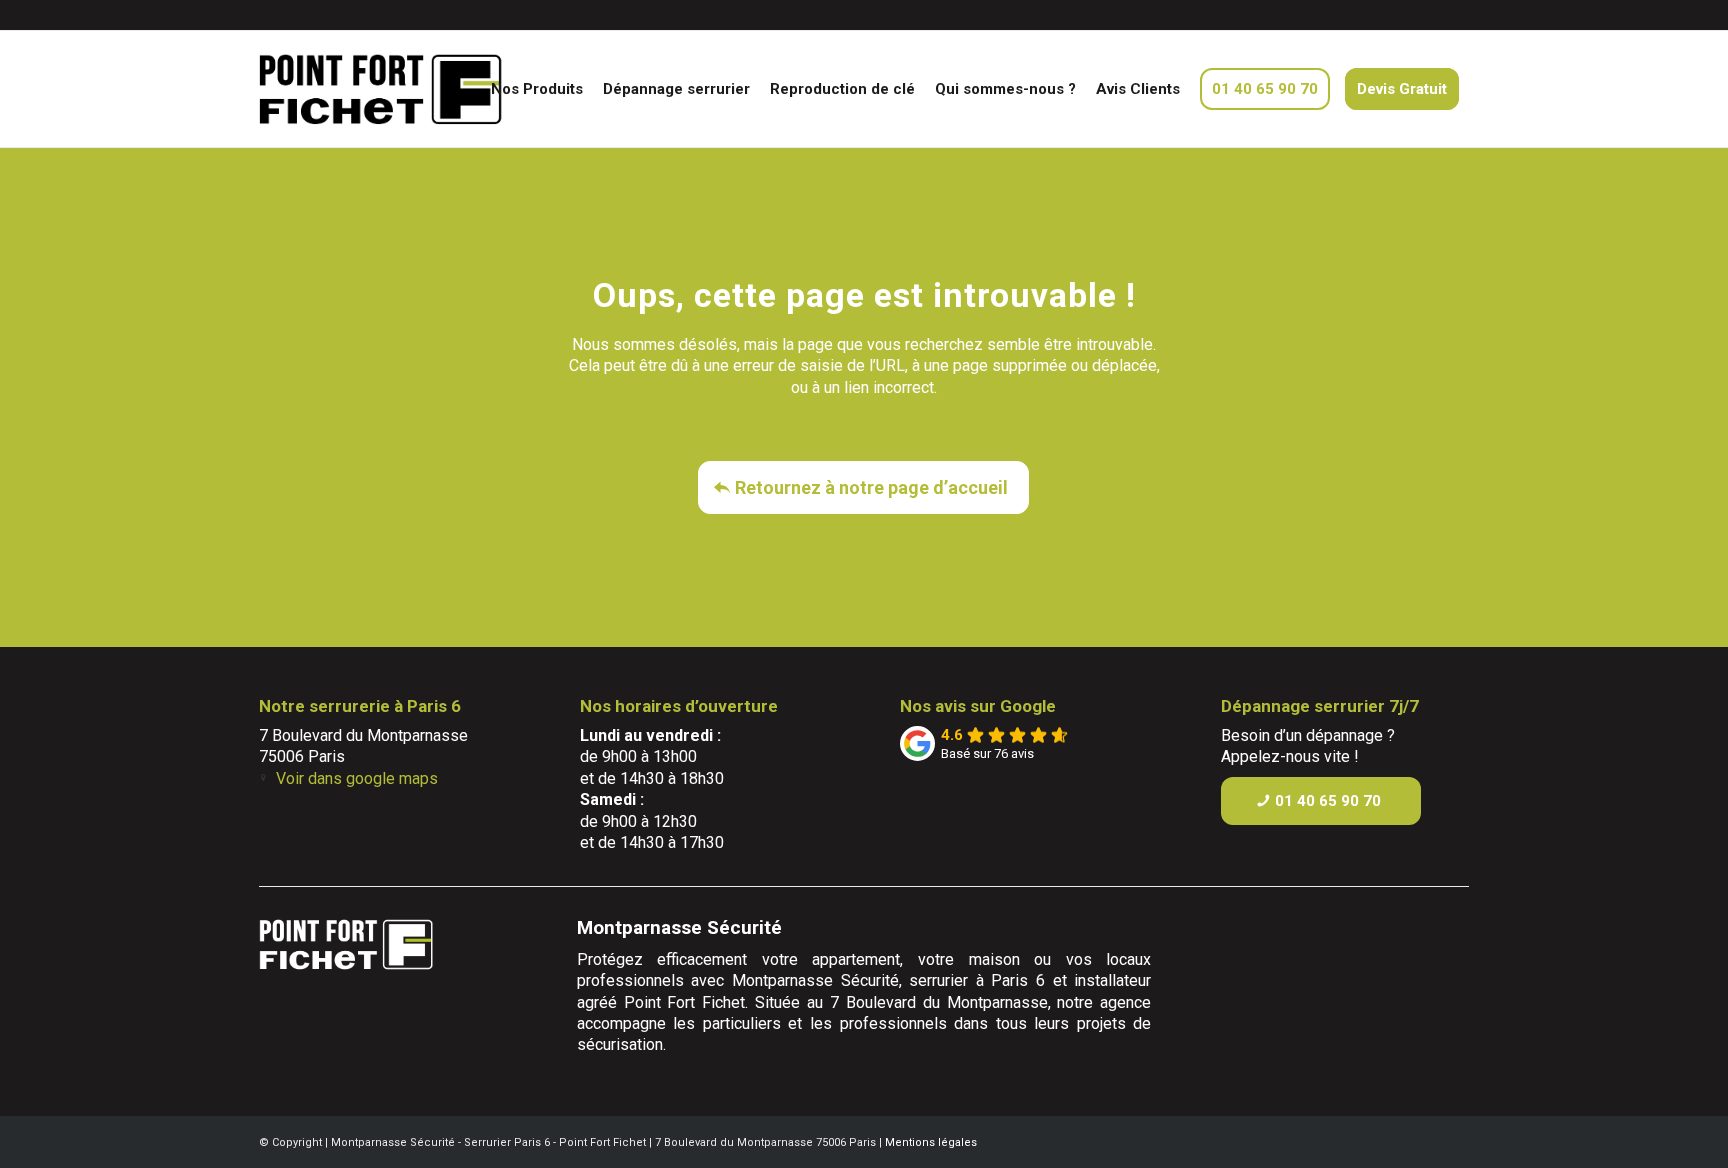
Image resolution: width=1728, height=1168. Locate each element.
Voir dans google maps (357, 778)
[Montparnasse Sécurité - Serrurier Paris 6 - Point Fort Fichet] (417, 89)
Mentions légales (931, 1142)
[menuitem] (537, 89)
